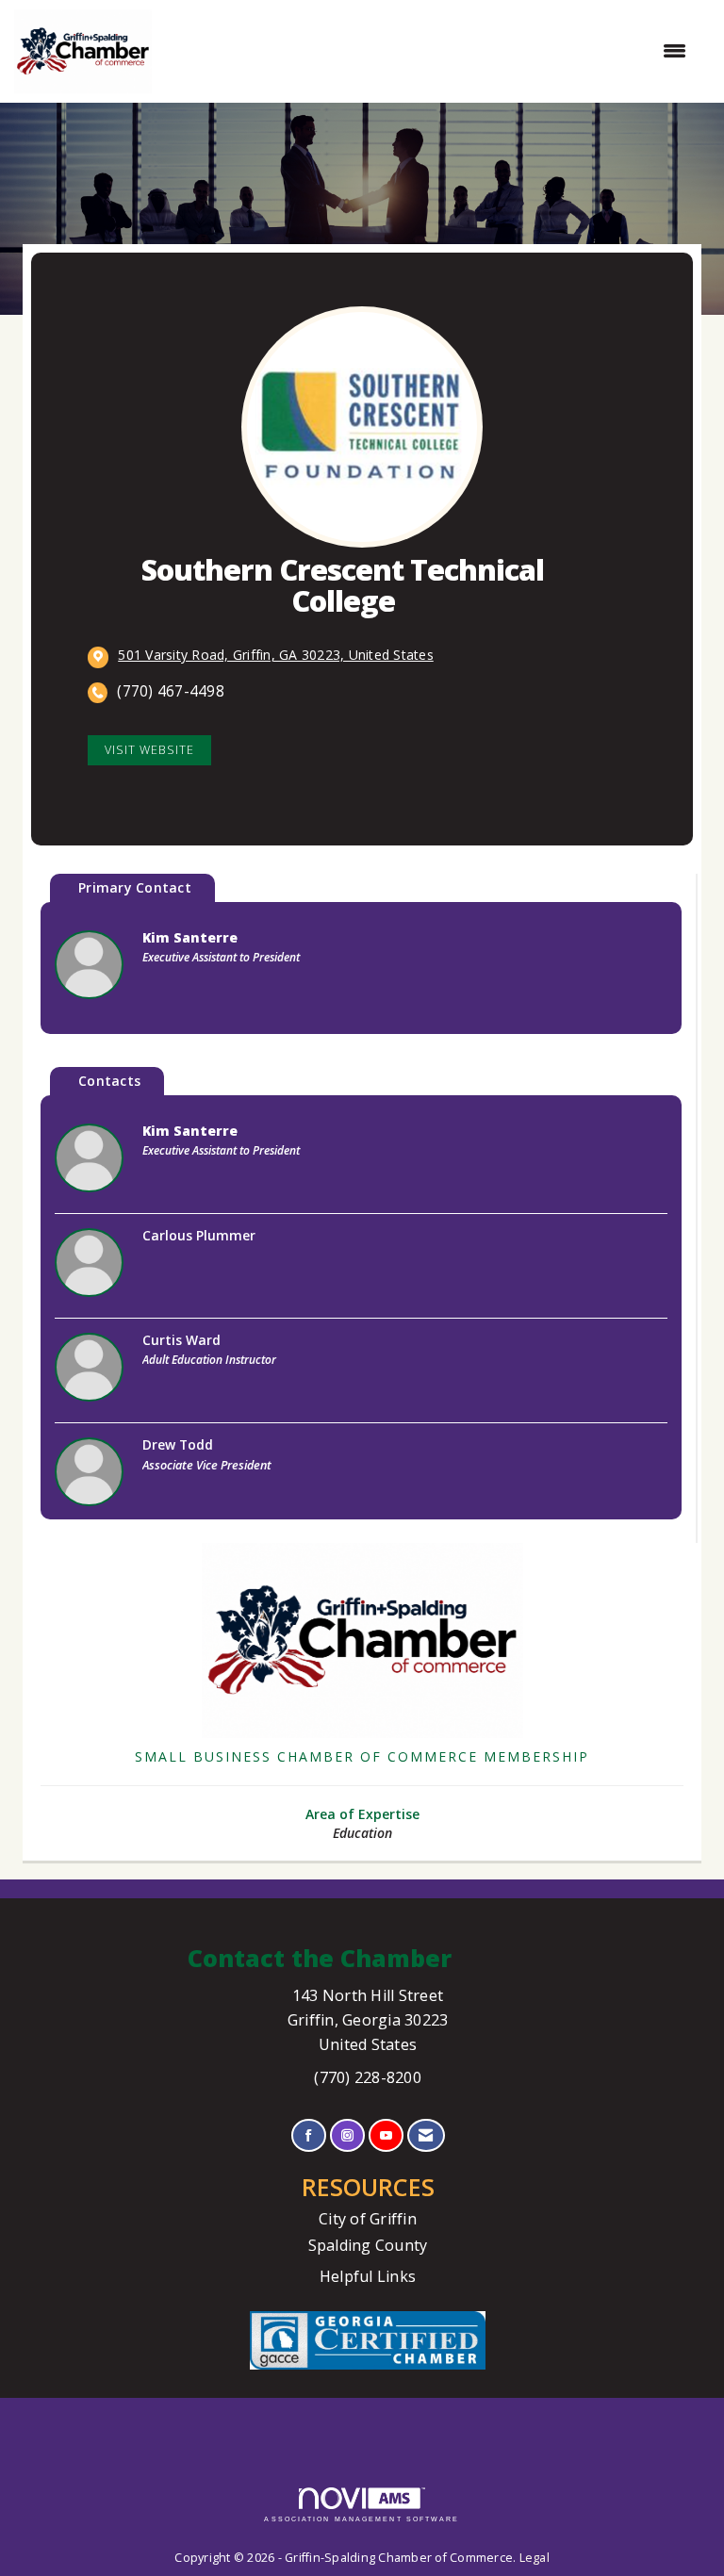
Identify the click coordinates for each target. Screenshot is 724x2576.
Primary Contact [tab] (135, 887)
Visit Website (149, 750)
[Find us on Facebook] (309, 2135)
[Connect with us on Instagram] (347, 2135)
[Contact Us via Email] (426, 2135)
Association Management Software (362, 2519)
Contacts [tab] (109, 1081)
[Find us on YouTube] (386, 2135)
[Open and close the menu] (428, 51)
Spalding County (368, 2245)
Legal (535, 2558)
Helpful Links (368, 2276)
